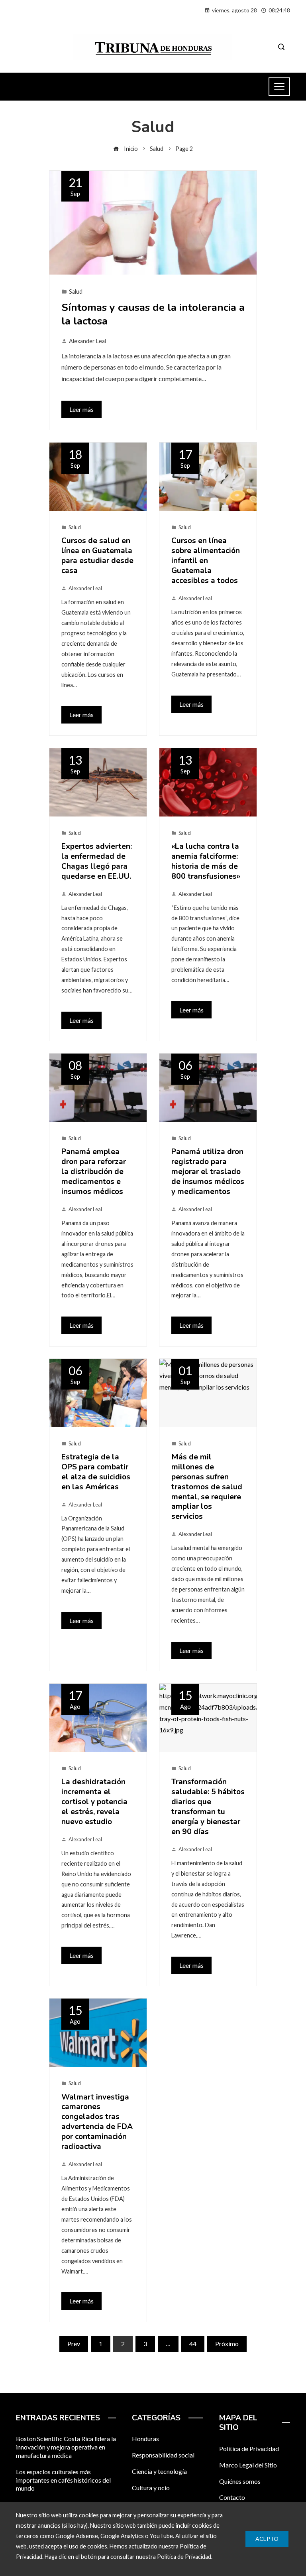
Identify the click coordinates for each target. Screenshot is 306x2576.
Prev (74, 2344)
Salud (76, 292)
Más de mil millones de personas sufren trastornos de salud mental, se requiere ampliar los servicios (207, 1487)
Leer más (81, 409)
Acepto (267, 2539)
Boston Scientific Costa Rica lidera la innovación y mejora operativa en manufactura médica (66, 2447)
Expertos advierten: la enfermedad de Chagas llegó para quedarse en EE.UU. (97, 861)
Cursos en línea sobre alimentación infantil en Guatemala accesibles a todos (206, 561)
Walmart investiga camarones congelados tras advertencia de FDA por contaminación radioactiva (97, 2122)
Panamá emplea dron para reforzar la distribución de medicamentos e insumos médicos (94, 1172)
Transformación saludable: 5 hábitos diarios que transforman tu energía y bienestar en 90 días (208, 1807)
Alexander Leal (87, 341)
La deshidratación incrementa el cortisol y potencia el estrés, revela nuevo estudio (94, 1802)
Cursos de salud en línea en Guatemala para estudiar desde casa (97, 556)
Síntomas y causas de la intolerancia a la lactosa (153, 314)
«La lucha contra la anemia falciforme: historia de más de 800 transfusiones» (206, 861)
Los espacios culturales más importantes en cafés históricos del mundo (63, 2480)
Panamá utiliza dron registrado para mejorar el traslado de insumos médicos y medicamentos (208, 1172)
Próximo (227, 2344)
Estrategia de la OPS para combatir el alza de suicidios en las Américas (96, 1472)
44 (193, 2344)
